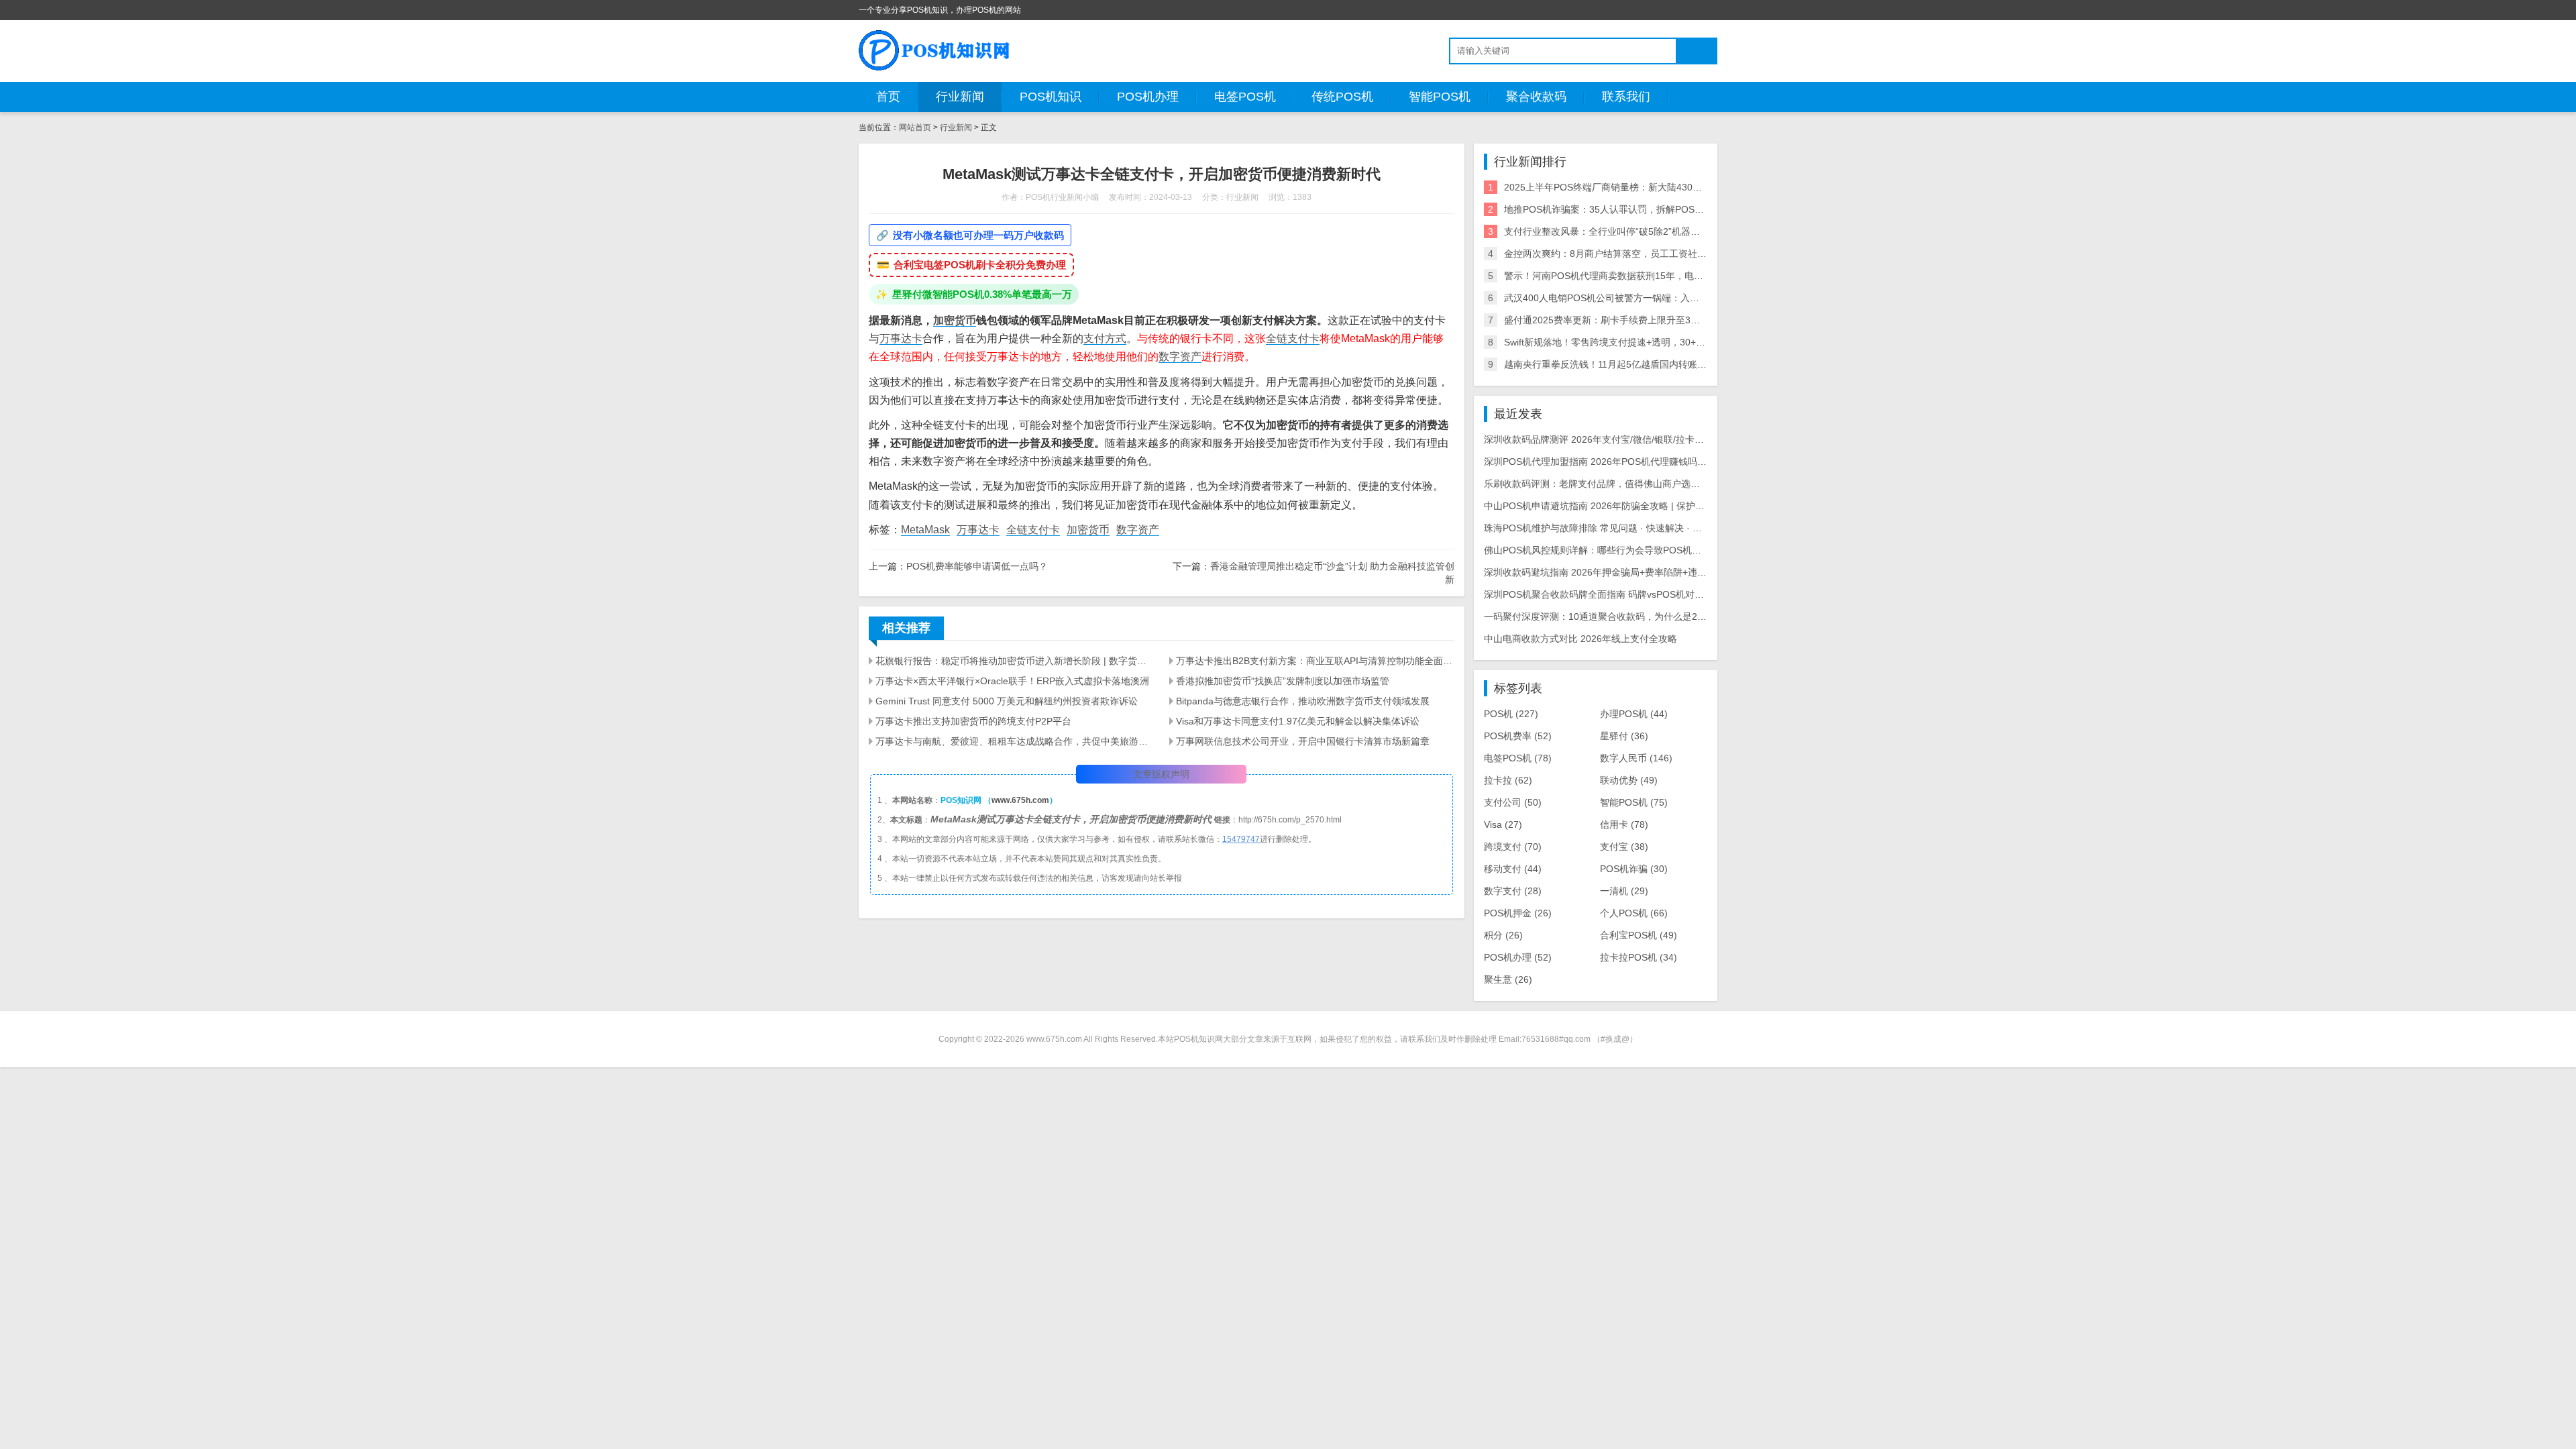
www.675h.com (1020, 800)
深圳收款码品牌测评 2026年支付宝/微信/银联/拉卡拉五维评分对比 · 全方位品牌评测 (1659, 439)
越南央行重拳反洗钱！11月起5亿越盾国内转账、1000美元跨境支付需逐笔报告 (1668, 364)
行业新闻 (960, 97)
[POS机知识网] (935, 50)
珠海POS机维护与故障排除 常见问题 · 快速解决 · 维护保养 (1607, 528)
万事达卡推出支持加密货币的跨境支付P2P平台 (973, 721)
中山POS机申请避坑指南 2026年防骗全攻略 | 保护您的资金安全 (1618, 506)
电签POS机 (1245, 97)
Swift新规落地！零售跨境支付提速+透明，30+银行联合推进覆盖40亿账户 (1657, 342)
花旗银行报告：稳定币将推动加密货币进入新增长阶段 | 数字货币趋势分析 (1014, 661)
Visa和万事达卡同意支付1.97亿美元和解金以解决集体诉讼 (1298, 721)
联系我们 (1626, 97)
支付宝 (1624, 847)
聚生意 (1508, 979)
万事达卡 (901, 338)
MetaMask (925, 530)
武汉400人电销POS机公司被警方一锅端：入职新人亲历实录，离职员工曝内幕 (1667, 298)
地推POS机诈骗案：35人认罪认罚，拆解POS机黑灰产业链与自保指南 (1651, 209)
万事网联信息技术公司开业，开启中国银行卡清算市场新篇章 (1303, 741)
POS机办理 (1148, 97)
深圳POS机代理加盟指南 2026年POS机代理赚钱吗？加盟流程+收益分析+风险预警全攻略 (1671, 462)
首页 (888, 97)
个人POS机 (1634, 913)
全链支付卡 (1293, 338)
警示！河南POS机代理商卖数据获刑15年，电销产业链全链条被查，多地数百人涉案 (1679, 276)
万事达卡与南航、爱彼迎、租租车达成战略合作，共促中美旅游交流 (1014, 741)
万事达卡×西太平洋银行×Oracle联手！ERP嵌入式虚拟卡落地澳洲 (1012, 681)
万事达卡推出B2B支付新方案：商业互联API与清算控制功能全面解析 (1315, 661)
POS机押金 (1518, 913)
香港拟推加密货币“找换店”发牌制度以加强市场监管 (1283, 681)
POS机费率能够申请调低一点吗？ (977, 566)
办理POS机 (1634, 714)
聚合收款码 (1536, 97)
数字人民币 (1636, 758)
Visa (1503, 824)
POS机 (1511, 714)
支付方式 (1105, 338)
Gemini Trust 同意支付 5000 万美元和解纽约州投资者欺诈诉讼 (1007, 701)
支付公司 (1513, 802)
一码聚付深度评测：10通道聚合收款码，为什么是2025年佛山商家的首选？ (1641, 616)
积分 (1503, 935)
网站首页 (915, 127)
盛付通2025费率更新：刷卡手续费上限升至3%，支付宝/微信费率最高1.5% (1660, 320)
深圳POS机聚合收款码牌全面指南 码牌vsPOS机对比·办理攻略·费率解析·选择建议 (1655, 594)
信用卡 (1624, 824)
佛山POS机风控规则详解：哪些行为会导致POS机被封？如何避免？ (1625, 550)
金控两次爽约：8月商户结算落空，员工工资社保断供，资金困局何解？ (1652, 254)
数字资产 (1180, 357)
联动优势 (1629, 780)
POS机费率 (1518, 736)
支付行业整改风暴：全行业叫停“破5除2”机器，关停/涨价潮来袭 (1636, 231)
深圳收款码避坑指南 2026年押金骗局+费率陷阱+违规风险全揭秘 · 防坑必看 (1642, 572)
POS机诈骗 (1634, 869)
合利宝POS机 (1639, 935)
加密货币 (955, 320)
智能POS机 (1440, 97)
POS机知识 (1051, 97)
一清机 (1624, 891)
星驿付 (1624, 736)
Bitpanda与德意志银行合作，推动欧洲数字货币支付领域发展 (1303, 701)
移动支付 (1513, 869)
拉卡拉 (1508, 780)
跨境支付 (1513, 847)
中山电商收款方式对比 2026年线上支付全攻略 (1580, 639)
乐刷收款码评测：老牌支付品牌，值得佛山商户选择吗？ (1601, 484)
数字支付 (1513, 891)
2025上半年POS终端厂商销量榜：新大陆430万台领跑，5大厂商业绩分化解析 (1667, 187)
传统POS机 (1342, 97)
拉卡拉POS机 (1639, 957)
